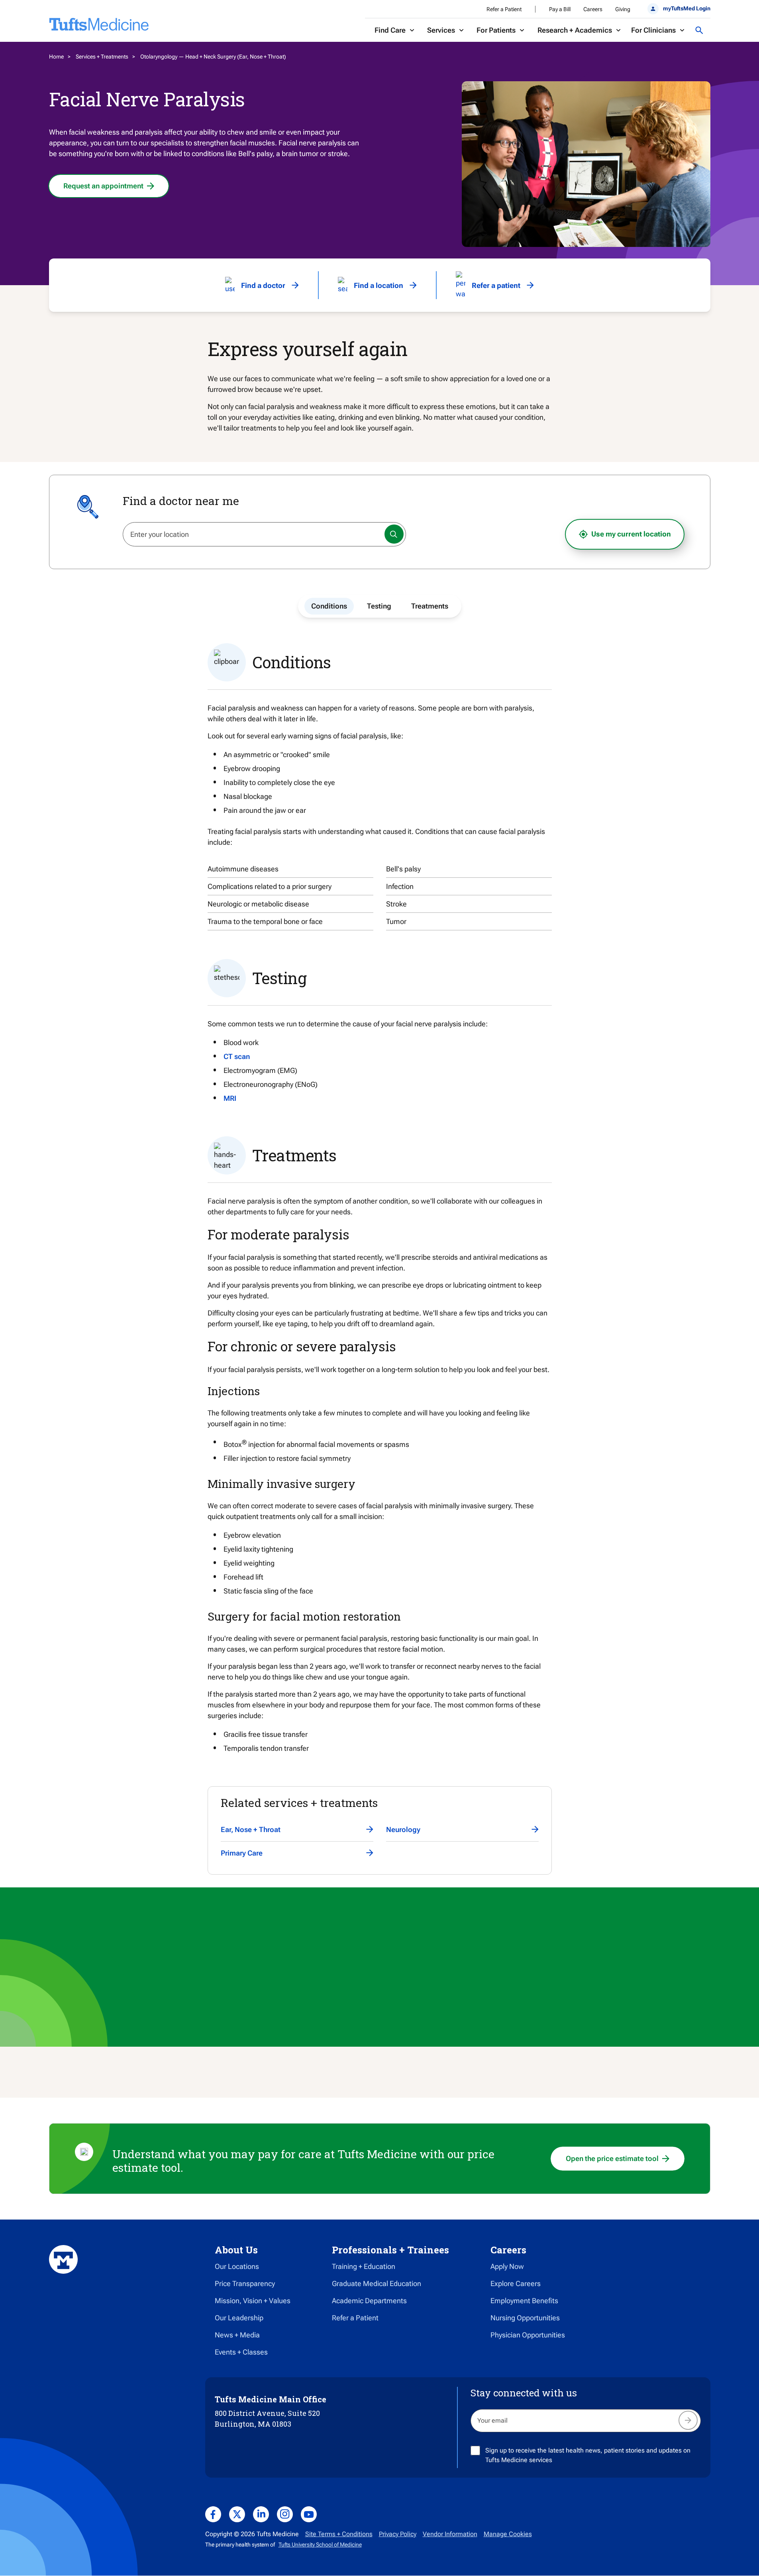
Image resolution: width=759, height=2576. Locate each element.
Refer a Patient (504, 9)
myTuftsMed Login (686, 8)
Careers (593, 9)
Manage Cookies (508, 2534)
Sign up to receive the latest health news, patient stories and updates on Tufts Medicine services (588, 2455)
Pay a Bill (560, 9)
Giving (623, 9)
